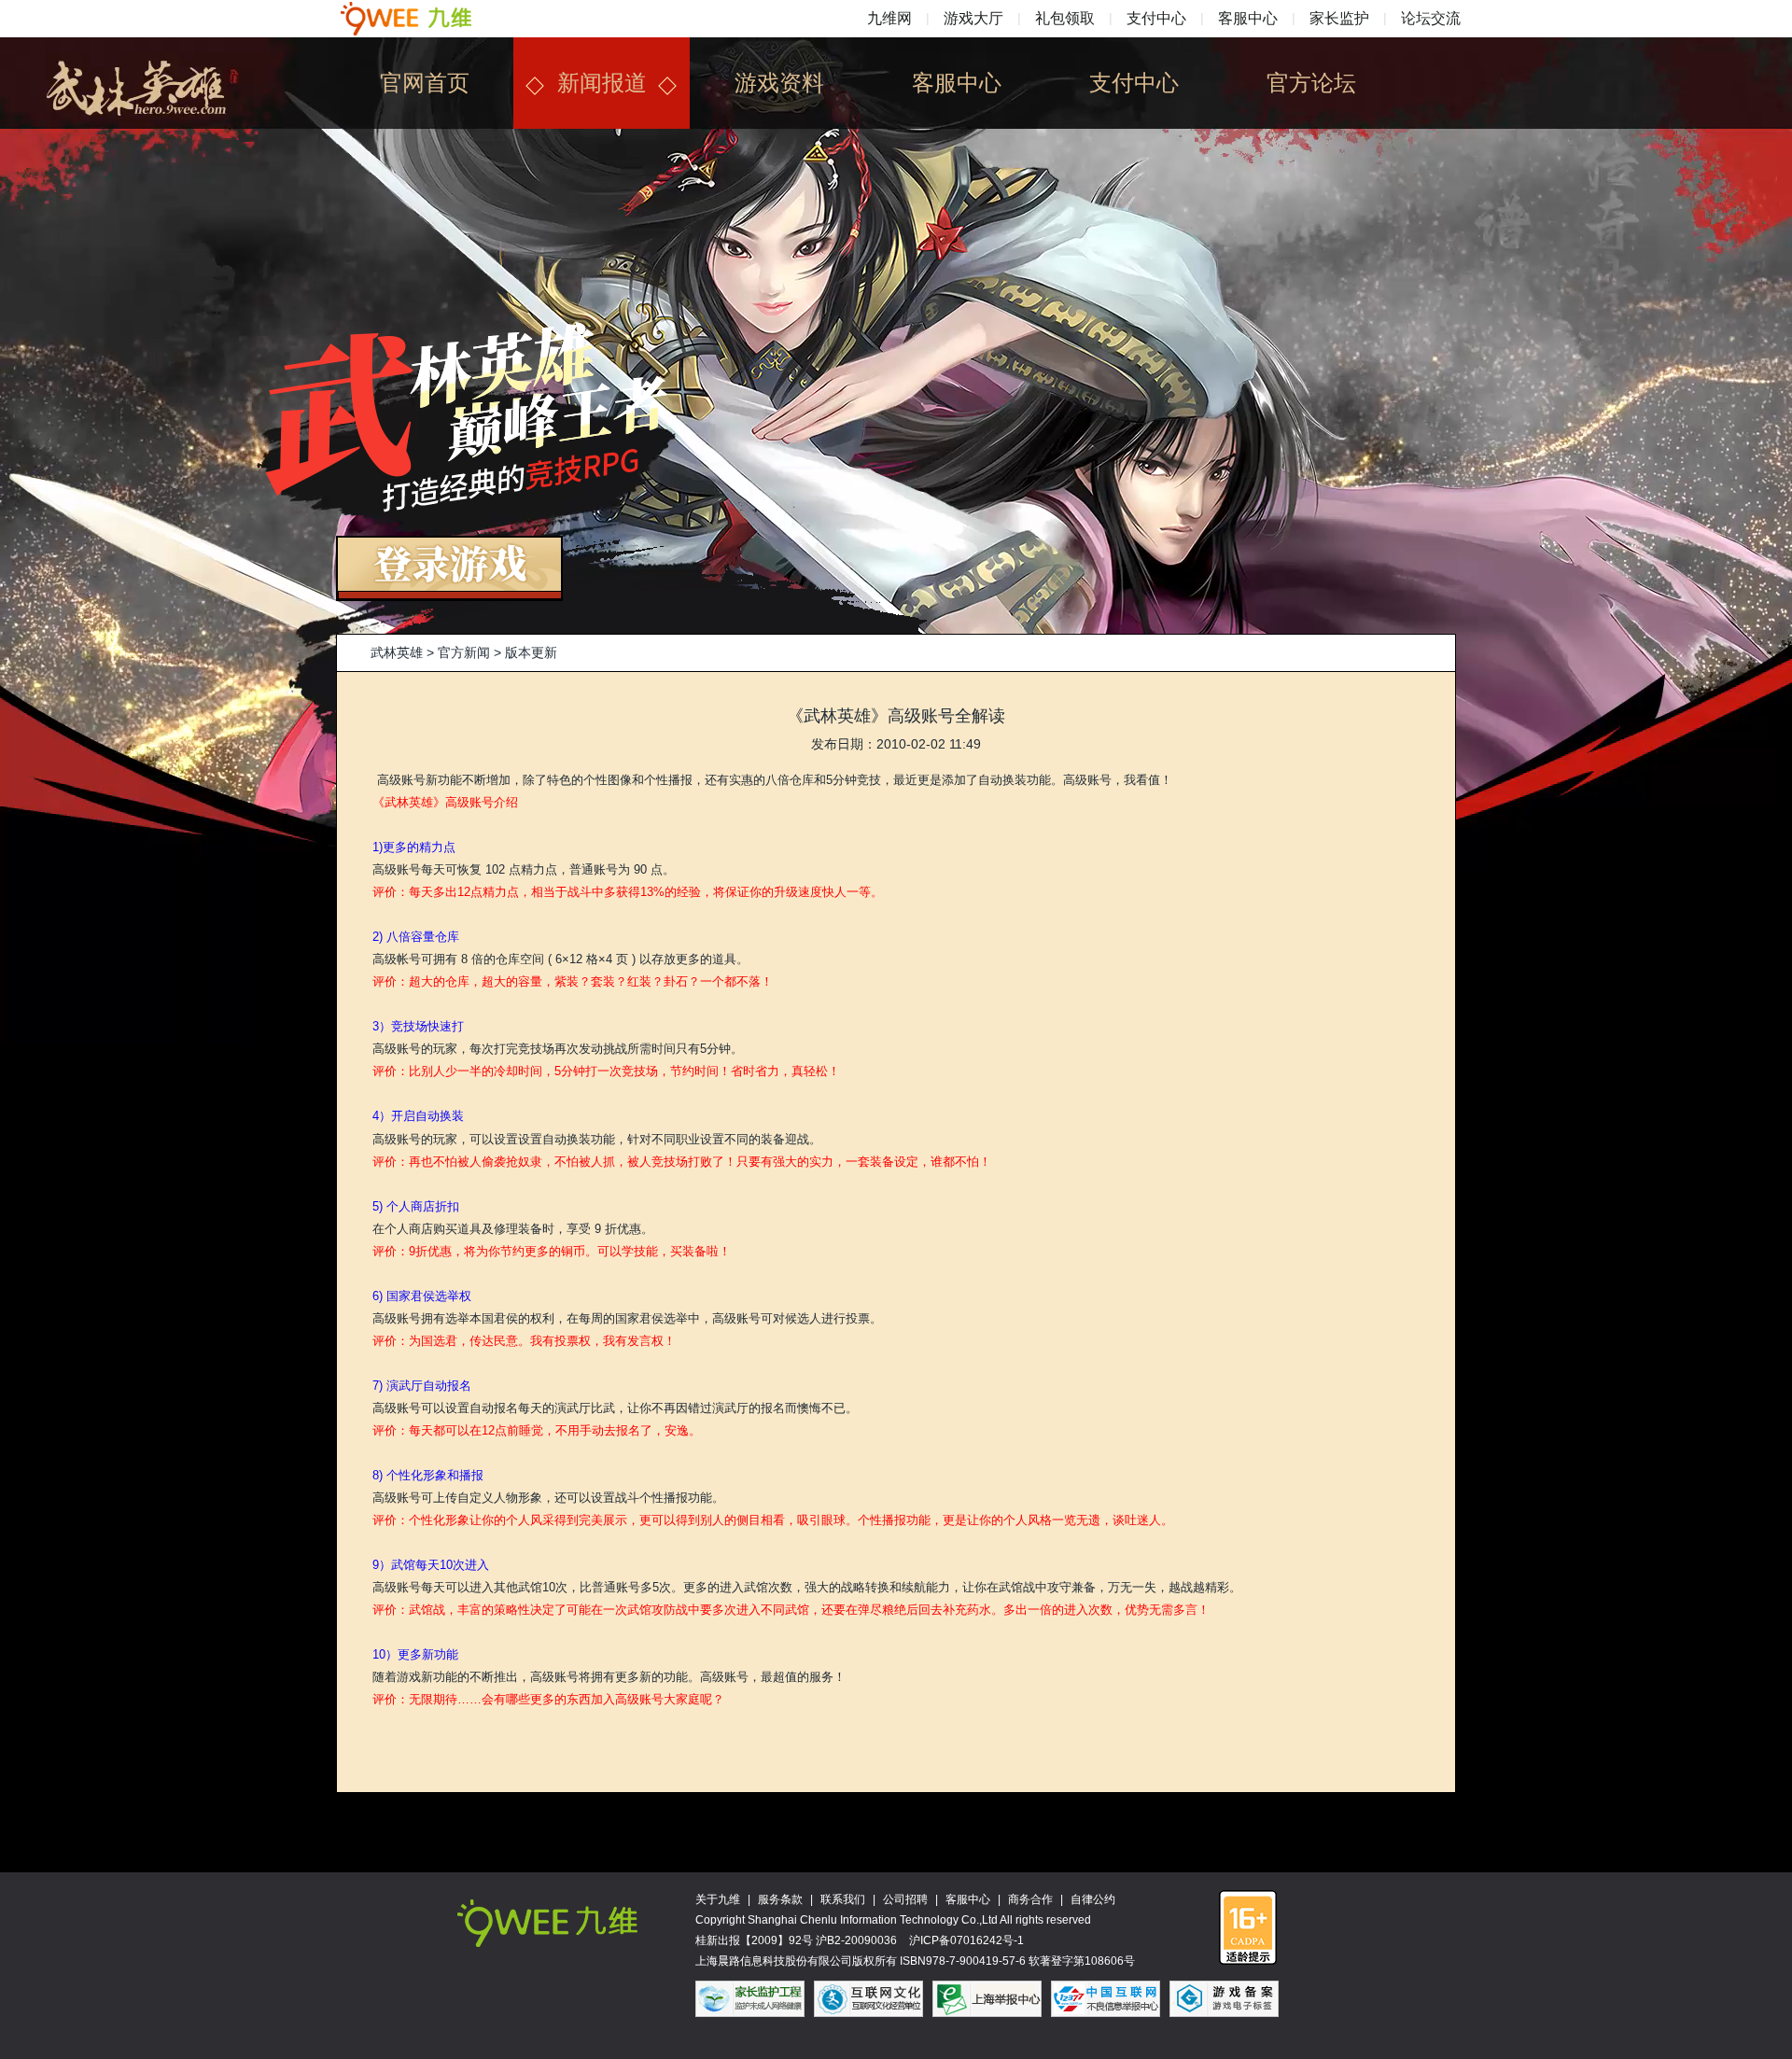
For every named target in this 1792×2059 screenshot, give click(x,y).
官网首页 (425, 83)
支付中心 (1156, 18)
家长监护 (1339, 18)
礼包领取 (1065, 18)
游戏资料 (779, 83)
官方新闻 (464, 652)
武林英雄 (397, 652)
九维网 (889, 18)
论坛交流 (1431, 18)
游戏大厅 (973, 18)
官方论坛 (1311, 83)
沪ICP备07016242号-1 (966, 1940)
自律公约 (1093, 1899)
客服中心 (1248, 18)
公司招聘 (905, 1899)
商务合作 (1030, 1899)
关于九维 (718, 1899)
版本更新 (531, 652)
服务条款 (780, 1899)
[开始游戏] (449, 547)
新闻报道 (602, 83)
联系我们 (843, 1899)
